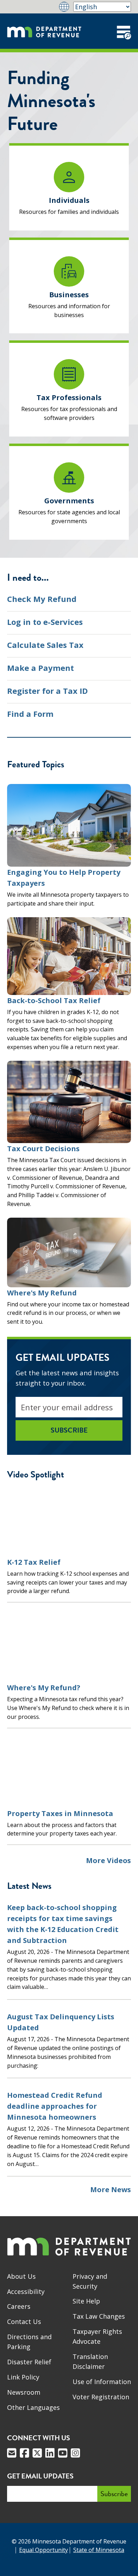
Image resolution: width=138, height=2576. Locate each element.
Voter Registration (101, 2397)
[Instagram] (75, 2453)
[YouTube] (63, 2453)
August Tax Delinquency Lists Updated (61, 2022)
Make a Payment (41, 668)
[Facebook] (24, 2453)
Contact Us (24, 2322)
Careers (19, 2306)
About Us (21, 2276)
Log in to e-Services (45, 622)
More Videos (108, 1861)
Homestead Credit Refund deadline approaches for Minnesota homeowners (55, 2106)
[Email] (12, 2453)
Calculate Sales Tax (45, 645)
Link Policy (23, 2377)
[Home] (44, 31)
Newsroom (24, 2392)
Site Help (86, 2301)
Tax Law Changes (99, 2316)
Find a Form (30, 714)
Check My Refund (42, 599)
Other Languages (33, 2407)
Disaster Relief (29, 2362)
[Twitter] (37, 2453)
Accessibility (26, 2291)
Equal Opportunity (44, 2550)
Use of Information (102, 2382)
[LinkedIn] (50, 2453)
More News (111, 2189)
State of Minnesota (99, 2550)
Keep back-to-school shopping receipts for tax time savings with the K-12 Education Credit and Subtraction (63, 1924)
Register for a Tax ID (47, 691)
